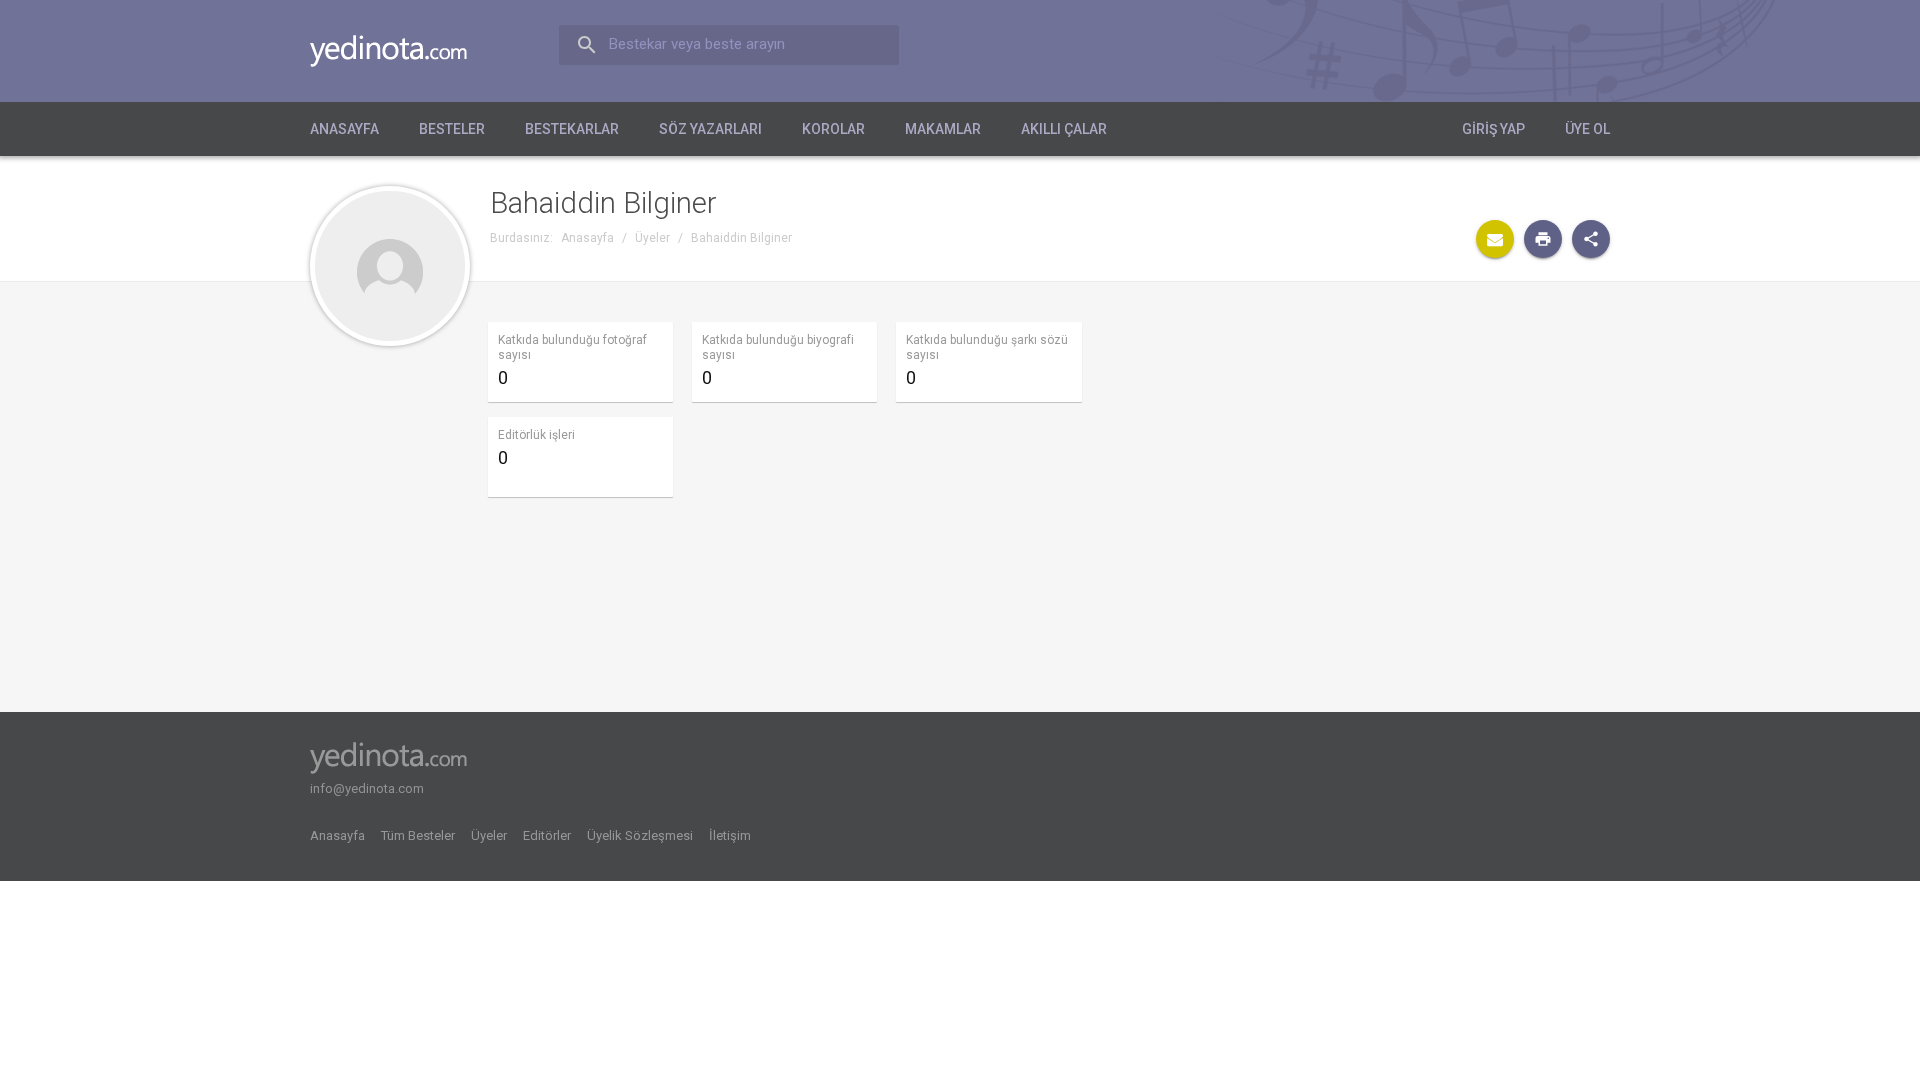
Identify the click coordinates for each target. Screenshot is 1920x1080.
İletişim (730, 835)
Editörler (547, 835)
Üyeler (489, 835)
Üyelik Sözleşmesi (640, 835)
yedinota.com (404, 51)
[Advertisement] (1421, 474)
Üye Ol (1587, 129)
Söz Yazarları (710, 129)
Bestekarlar (572, 129)
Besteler (452, 129)
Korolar (833, 129)
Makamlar (943, 129)
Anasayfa (344, 129)
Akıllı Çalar (1064, 129)
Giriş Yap (1493, 129)
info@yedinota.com (367, 788)
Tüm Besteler (418, 835)
